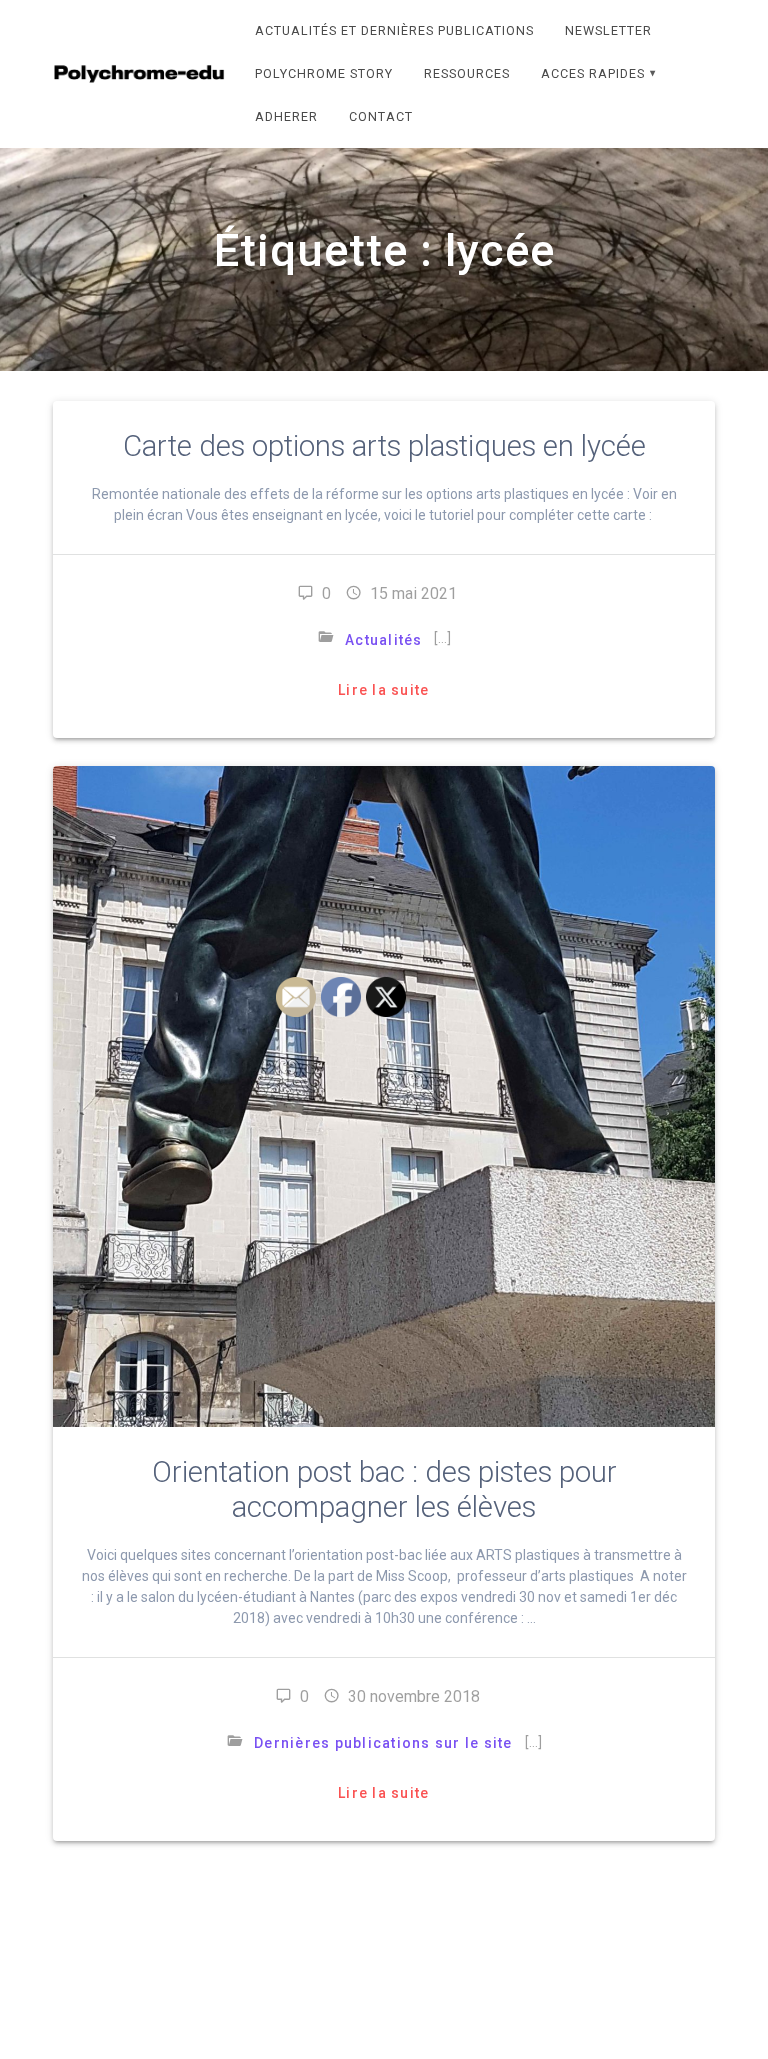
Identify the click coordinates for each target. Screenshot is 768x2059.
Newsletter (608, 30)
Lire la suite (383, 690)
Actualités (384, 640)
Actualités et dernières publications (394, 30)
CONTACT (381, 116)
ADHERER (286, 116)
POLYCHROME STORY (324, 73)
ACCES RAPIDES (593, 73)
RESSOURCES (467, 73)
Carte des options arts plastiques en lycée (384, 446)
